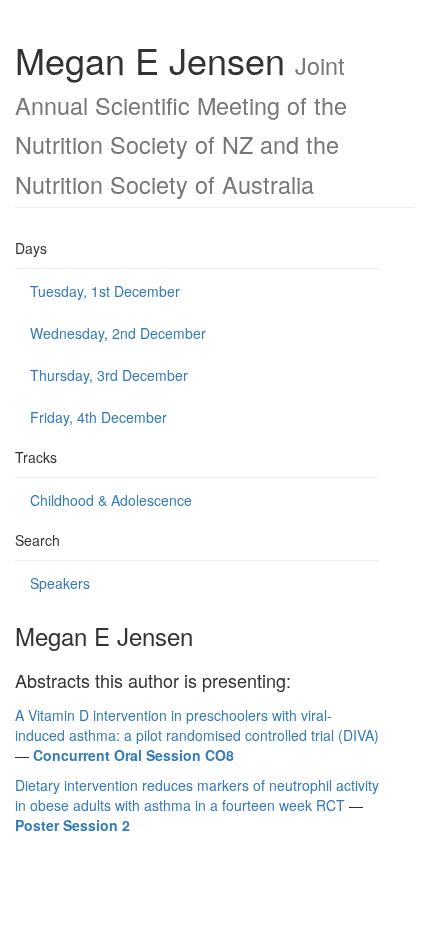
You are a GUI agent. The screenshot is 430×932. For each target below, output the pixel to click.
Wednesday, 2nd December (118, 333)
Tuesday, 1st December (105, 291)
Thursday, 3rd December (109, 375)
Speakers (60, 583)
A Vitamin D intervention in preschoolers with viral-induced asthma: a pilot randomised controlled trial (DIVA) (197, 725)
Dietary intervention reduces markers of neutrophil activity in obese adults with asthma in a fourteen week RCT (197, 795)
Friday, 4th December (98, 417)
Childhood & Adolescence (111, 500)
